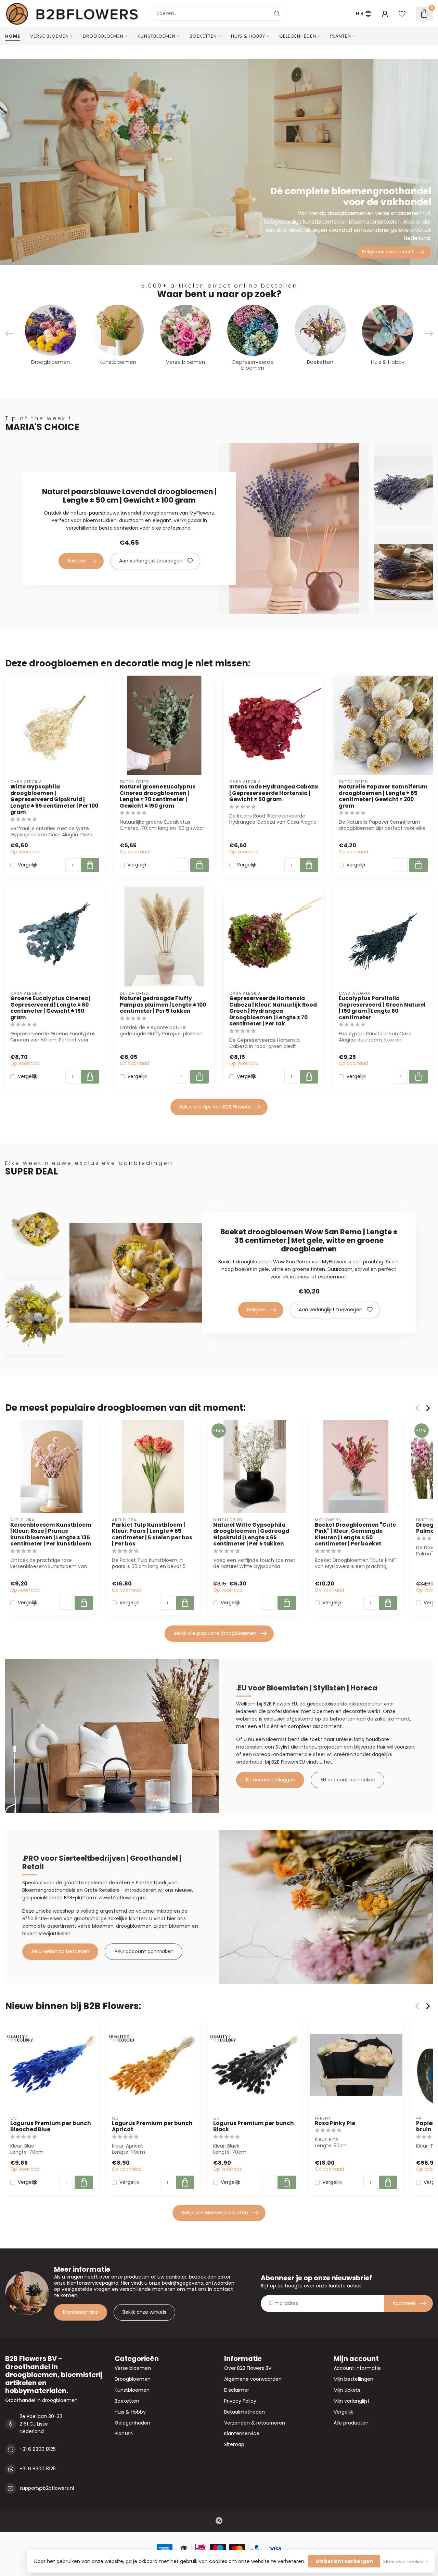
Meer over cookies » (405, 2561)
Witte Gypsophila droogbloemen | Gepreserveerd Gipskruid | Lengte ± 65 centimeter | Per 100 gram (54, 799)
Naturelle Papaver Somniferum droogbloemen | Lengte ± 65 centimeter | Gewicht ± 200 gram (383, 796)
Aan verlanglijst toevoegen (151, 561)
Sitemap (234, 2444)
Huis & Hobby (248, 36)
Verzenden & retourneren (255, 2423)
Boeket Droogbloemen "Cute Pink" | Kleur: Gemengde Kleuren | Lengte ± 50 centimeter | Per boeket (355, 1535)
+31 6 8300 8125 (38, 2449)
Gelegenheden (298, 36)
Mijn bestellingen (353, 2379)
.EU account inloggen (270, 1780)
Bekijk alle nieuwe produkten (215, 2213)
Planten (341, 36)
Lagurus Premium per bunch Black (254, 2127)
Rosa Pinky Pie (335, 2123)
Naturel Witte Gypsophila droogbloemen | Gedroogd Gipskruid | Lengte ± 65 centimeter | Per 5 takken (251, 1535)
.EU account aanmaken (347, 1780)
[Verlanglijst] (402, 14)
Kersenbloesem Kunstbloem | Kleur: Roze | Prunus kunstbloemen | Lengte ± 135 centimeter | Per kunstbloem (51, 1535)
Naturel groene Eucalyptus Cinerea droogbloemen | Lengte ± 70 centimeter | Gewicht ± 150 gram (158, 796)
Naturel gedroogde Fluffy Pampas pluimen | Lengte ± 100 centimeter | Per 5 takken (163, 1005)
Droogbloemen (103, 36)
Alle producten (351, 2423)
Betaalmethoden (244, 2412)
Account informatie (357, 2368)
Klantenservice (81, 2312)
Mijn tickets (347, 2390)
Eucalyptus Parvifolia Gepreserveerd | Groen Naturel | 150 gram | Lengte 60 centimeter (382, 1008)
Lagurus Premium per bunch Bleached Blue (51, 2127)
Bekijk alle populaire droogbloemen (215, 1633)
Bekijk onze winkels (144, 2312)
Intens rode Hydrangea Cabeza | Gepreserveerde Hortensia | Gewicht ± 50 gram (274, 793)
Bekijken (77, 561)
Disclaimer (237, 2390)
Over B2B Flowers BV (248, 2368)
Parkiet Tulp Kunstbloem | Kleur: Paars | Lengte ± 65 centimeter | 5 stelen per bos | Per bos (152, 1535)
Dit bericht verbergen (344, 2561)
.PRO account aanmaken (144, 1951)
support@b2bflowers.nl (47, 2488)
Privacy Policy (240, 2401)
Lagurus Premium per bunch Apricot (152, 2127)
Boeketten (203, 36)
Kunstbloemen (157, 36)
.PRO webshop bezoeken (60, 1951)
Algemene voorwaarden (253, 2379)
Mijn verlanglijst (352, 2401)
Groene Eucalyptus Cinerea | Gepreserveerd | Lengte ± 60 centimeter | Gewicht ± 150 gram (50, 1008)
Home (13, 36)
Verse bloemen (49, 36)
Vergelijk (28, 865)
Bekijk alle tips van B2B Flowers (215, 1107)
